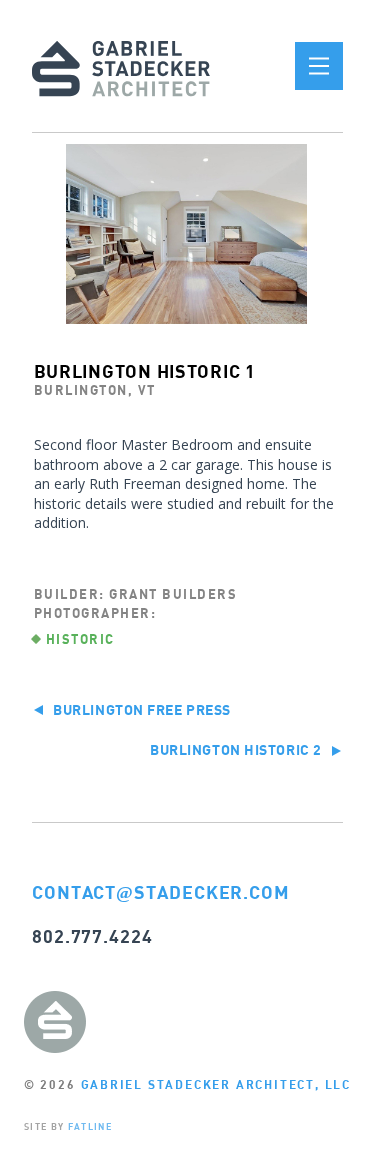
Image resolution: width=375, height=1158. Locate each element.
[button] (319, 66)
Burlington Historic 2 (237, 749)
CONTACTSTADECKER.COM (161, 892)
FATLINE (90, 1126)
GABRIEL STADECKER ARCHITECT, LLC (216, 1084)
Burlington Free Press (140, 709)
